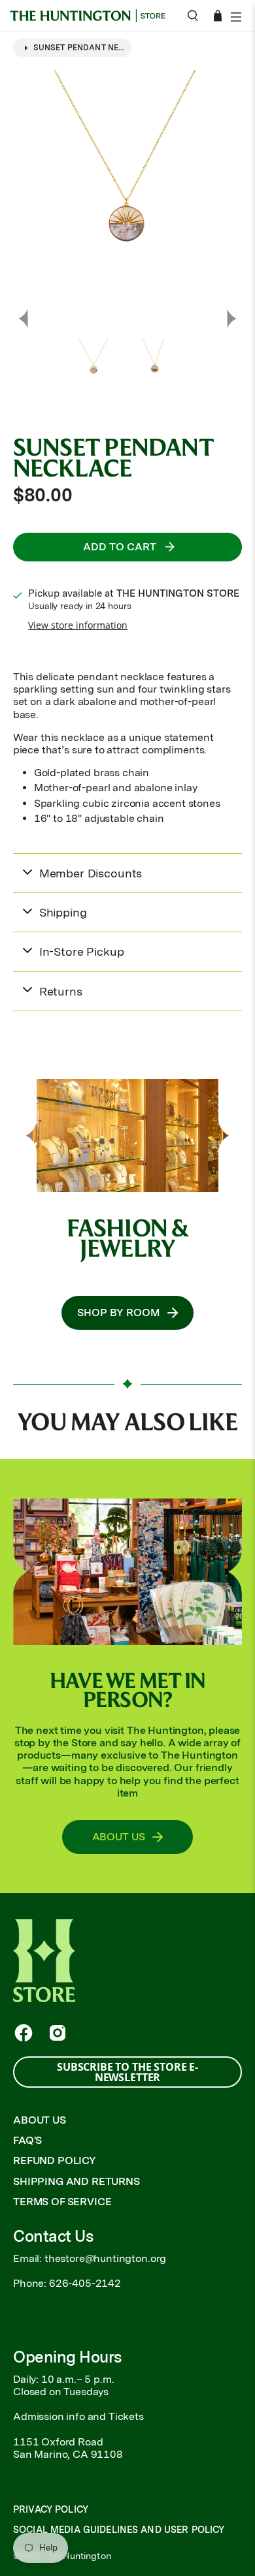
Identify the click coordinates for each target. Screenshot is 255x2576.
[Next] (232, 319)
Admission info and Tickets (78, 2416)
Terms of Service (62, 2202)
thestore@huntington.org (105, 2258)
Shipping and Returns (76, 2181)
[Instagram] (58, 2033)
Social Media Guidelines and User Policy (119, 2530)
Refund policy (55, 2160)
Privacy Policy (51, 2509)
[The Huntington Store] (92, 16)
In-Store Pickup (82, 951)
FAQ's (27, 2140)
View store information (78, 625)
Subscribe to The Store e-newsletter (127, 2072)
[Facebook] (24, 2033)
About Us (40, 2120)
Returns (61, 991)
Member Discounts (91, 873)
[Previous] (23, 319)
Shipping (63, 912)
